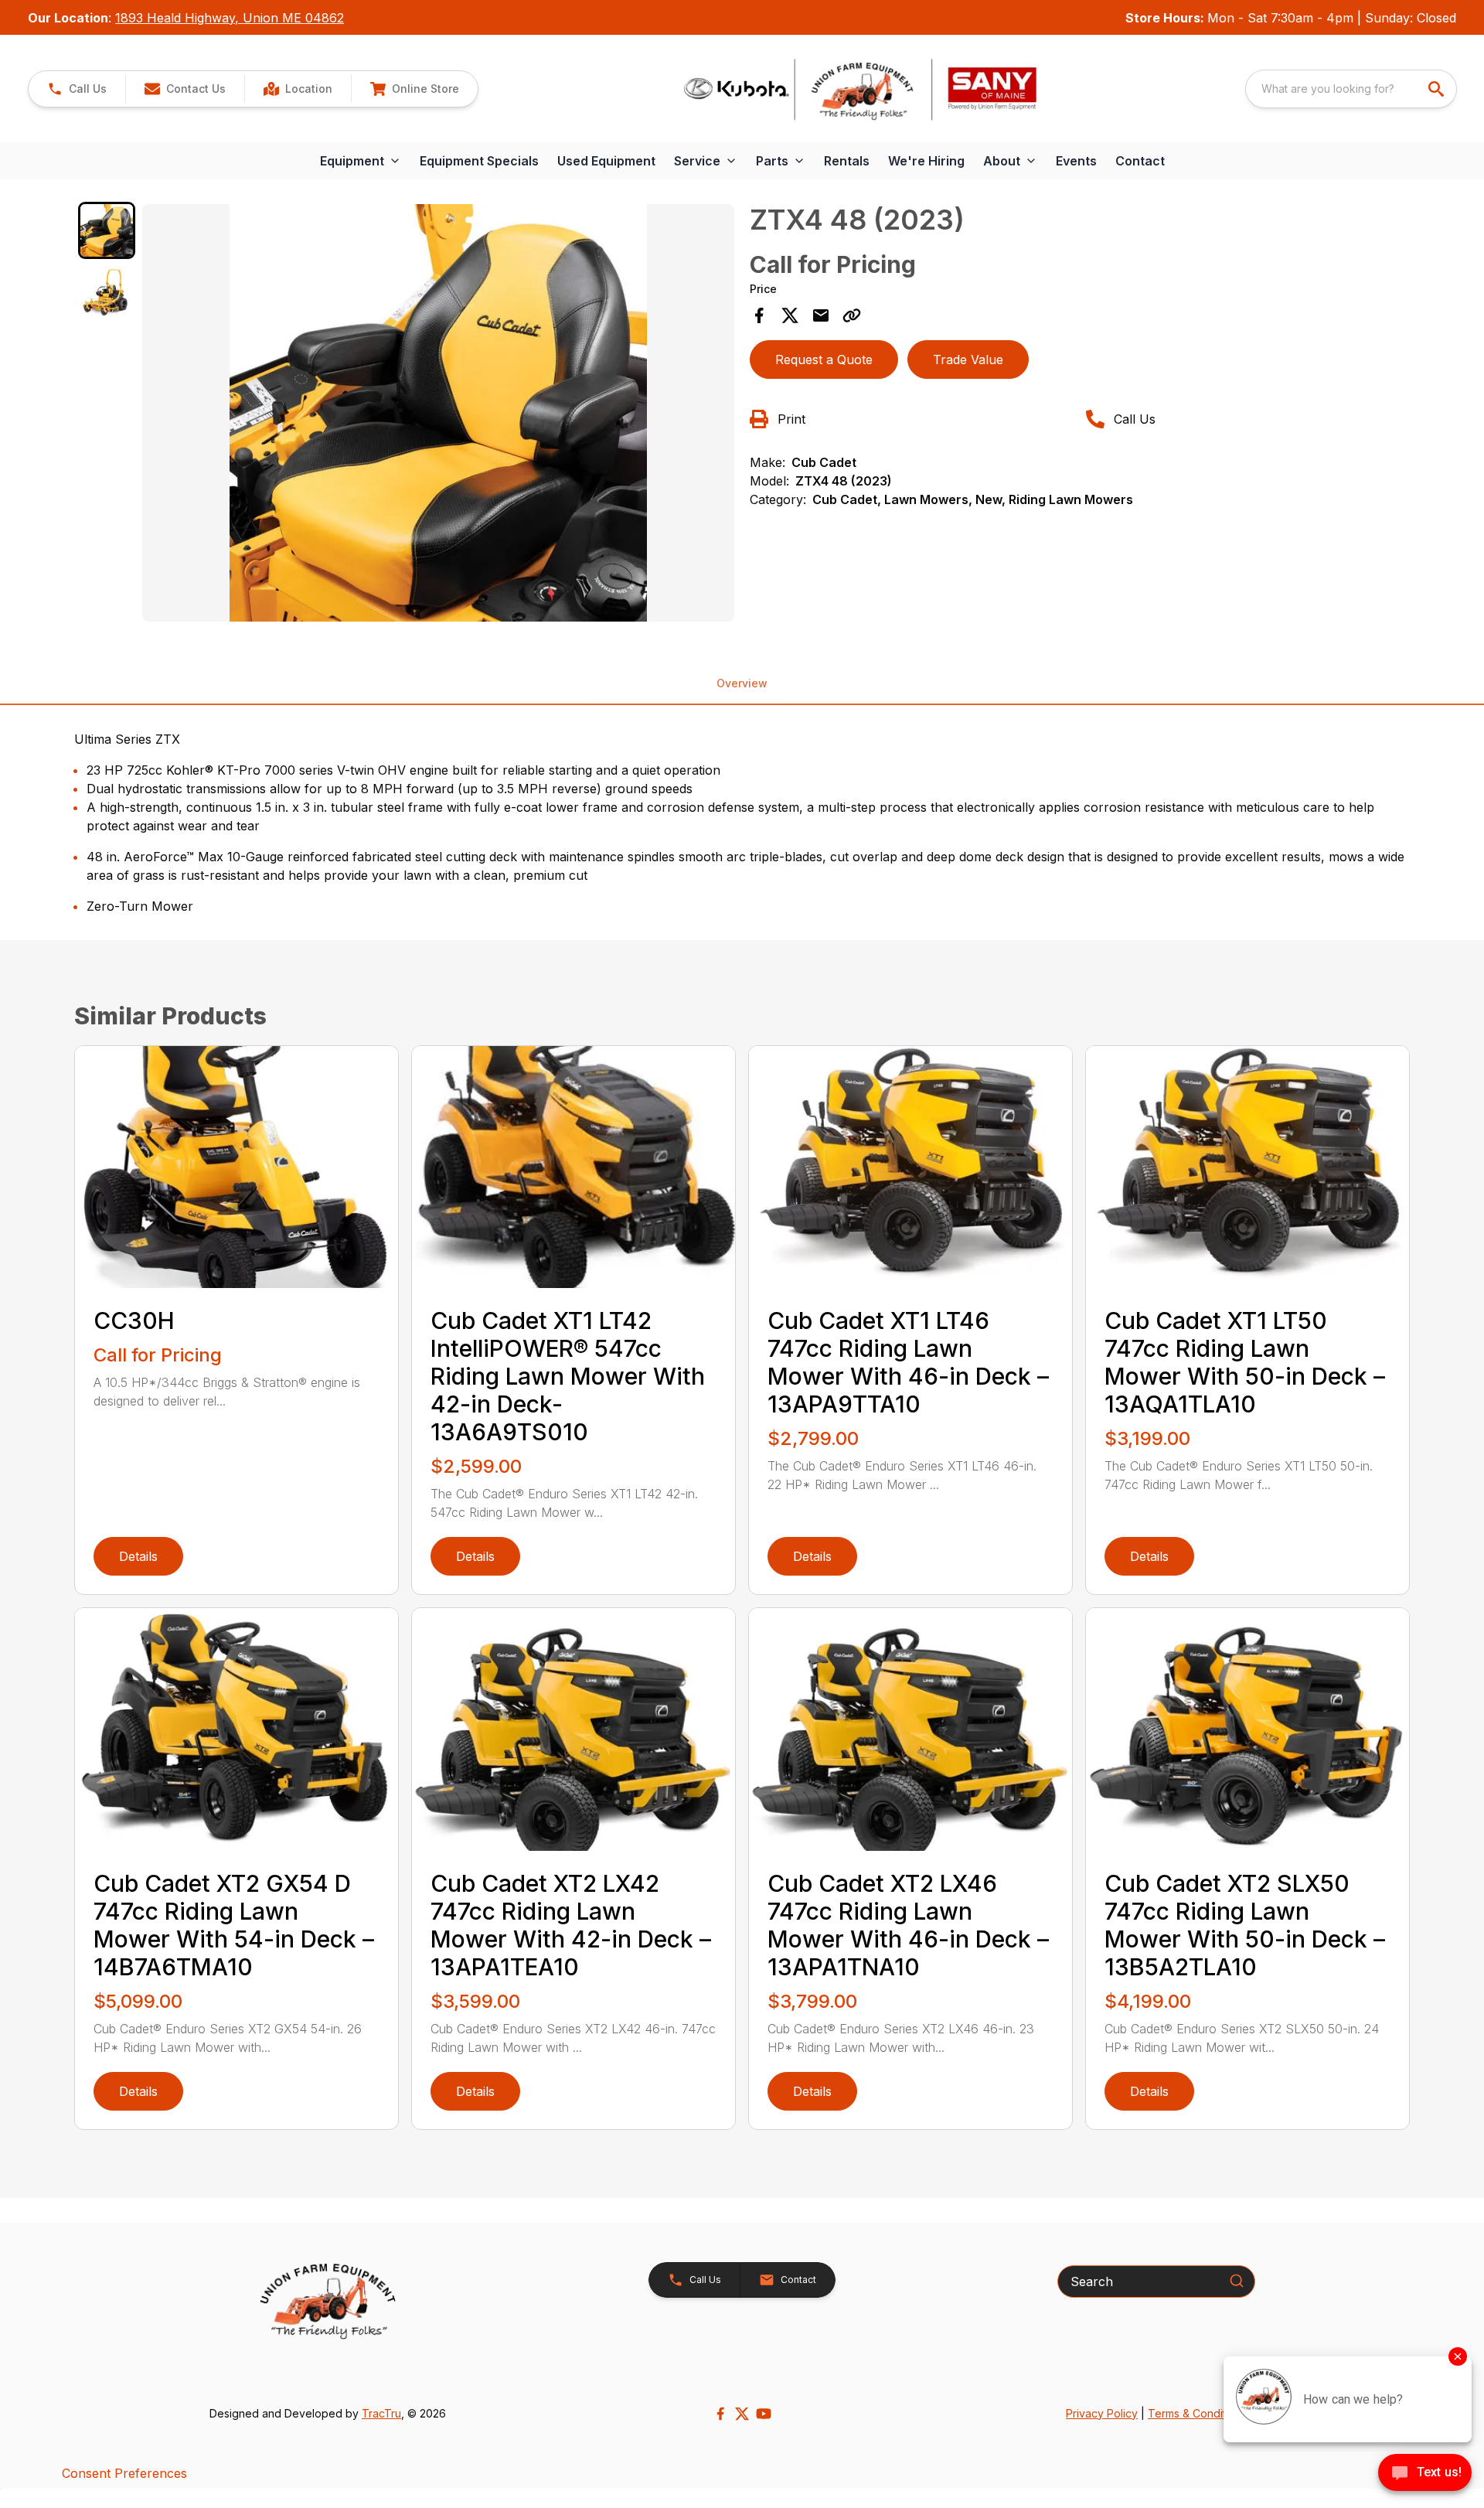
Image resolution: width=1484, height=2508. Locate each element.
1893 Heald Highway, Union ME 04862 (230, 18)
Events (1076, 161)
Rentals (847, 161)
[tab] (107, 230)
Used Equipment (606, 161)
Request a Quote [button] (824, 360)
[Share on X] (790, 315)
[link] (298, 89)
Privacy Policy (1102, 2413)
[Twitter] (742, 2414)
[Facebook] (720, 2414)
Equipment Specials (479, 161)
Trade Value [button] (968, 360)
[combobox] (1351, 89)
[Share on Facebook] (759, 315)
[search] (1438, 89)
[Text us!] (1425, 2474)
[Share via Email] (821, 315)
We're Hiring (926, 161)
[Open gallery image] (438, 413)
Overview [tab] (742, 683)
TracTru (381, 2413)
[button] (77, 89)
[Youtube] (764, 2414)
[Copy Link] (852, 315)
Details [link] (138, 1556)
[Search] (1237, 2281)
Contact (1140, 161)
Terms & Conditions (1197, 2413)
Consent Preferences (124, 2473)
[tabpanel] (438, 415)
